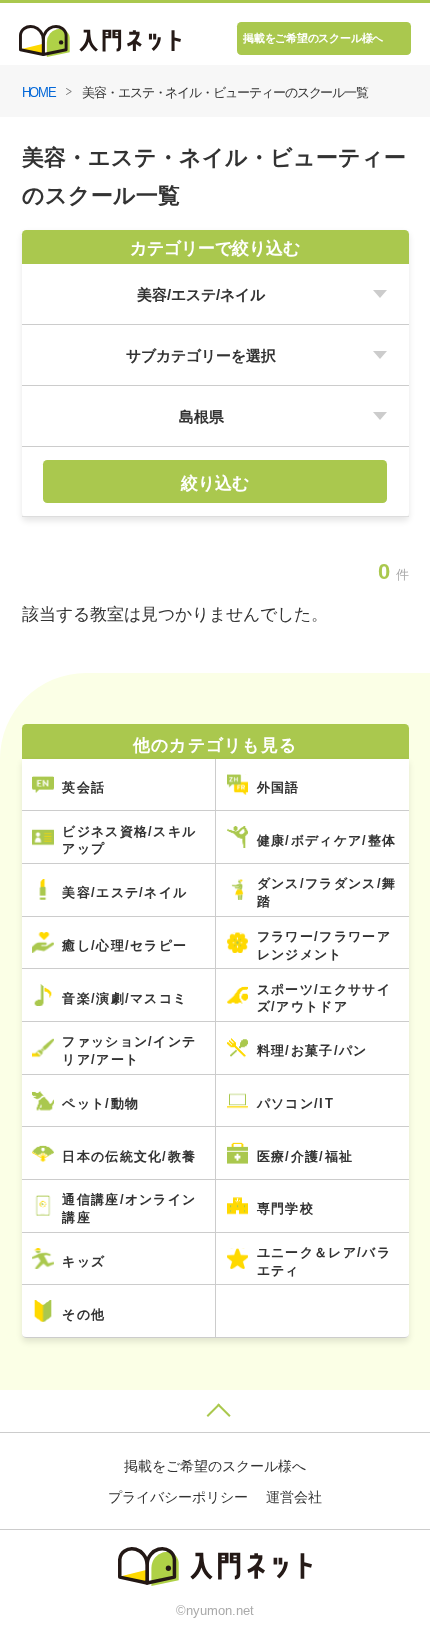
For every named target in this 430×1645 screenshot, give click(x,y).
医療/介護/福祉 (305, 1156)
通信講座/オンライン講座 (129, 1208)
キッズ (83, 1261)
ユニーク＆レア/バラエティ (324, 1261)
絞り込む (215, 483)
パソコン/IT (295, 1103)
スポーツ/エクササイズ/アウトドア (324, 998)
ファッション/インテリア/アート (129, 1050)
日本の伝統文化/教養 (129, 1156)
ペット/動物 (100, 1103)
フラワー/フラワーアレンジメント (324, 945)
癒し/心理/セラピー (124, 945)
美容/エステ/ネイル (124, 892)
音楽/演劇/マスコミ (124, 998)
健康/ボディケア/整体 (326, 840)
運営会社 (294, 1497)
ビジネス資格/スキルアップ (129, 840)
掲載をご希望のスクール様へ (313, 38)
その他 (83, 1314)
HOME (39, 92)
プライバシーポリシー (178, 1497)
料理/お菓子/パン (312, 1050)
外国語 (278, 787)
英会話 (83, 787)
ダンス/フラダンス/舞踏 (326, 892)
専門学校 (285, 1208)
